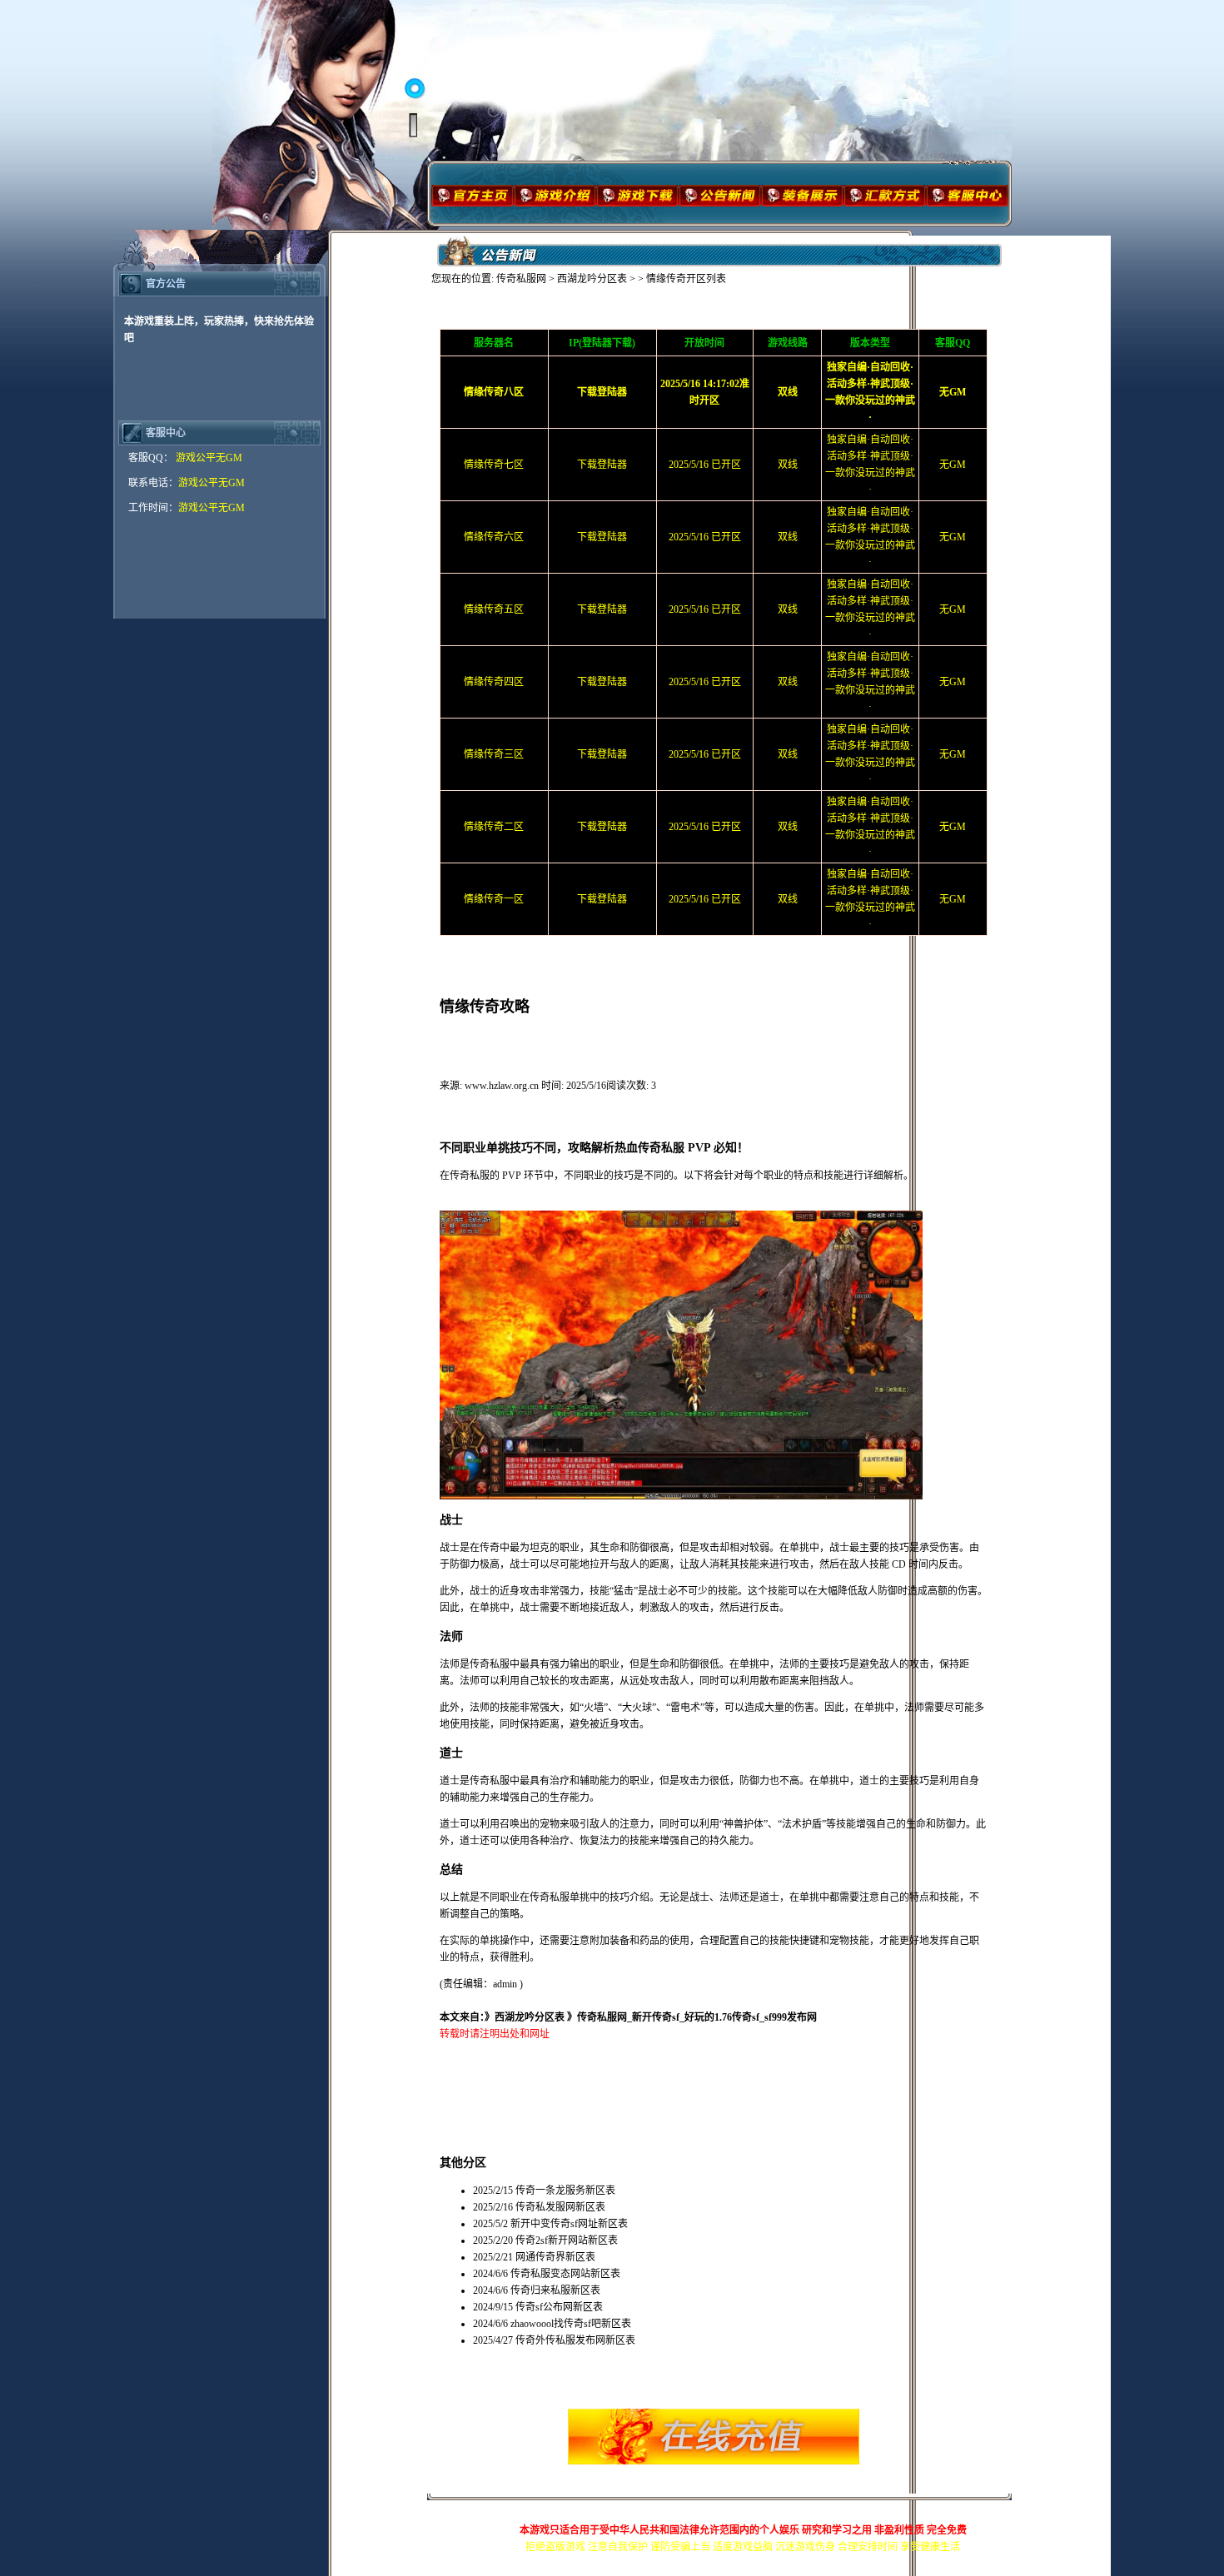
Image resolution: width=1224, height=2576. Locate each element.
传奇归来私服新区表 (555, 2290)
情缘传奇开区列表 (686, 279)
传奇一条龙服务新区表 (565, 2191)
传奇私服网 (521, 279)
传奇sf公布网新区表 (559, 2307)
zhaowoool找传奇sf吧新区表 (571, 2324)
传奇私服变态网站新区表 (565, 2274)
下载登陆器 (602, 465)
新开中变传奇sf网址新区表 (569, 2224)
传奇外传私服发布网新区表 (575, 2340)
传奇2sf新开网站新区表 (567, 2240)
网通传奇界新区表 (555, 2257)
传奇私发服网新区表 (560, 2207)
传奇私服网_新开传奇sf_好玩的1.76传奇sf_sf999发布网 (697, 2017)
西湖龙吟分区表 (592, 279)
